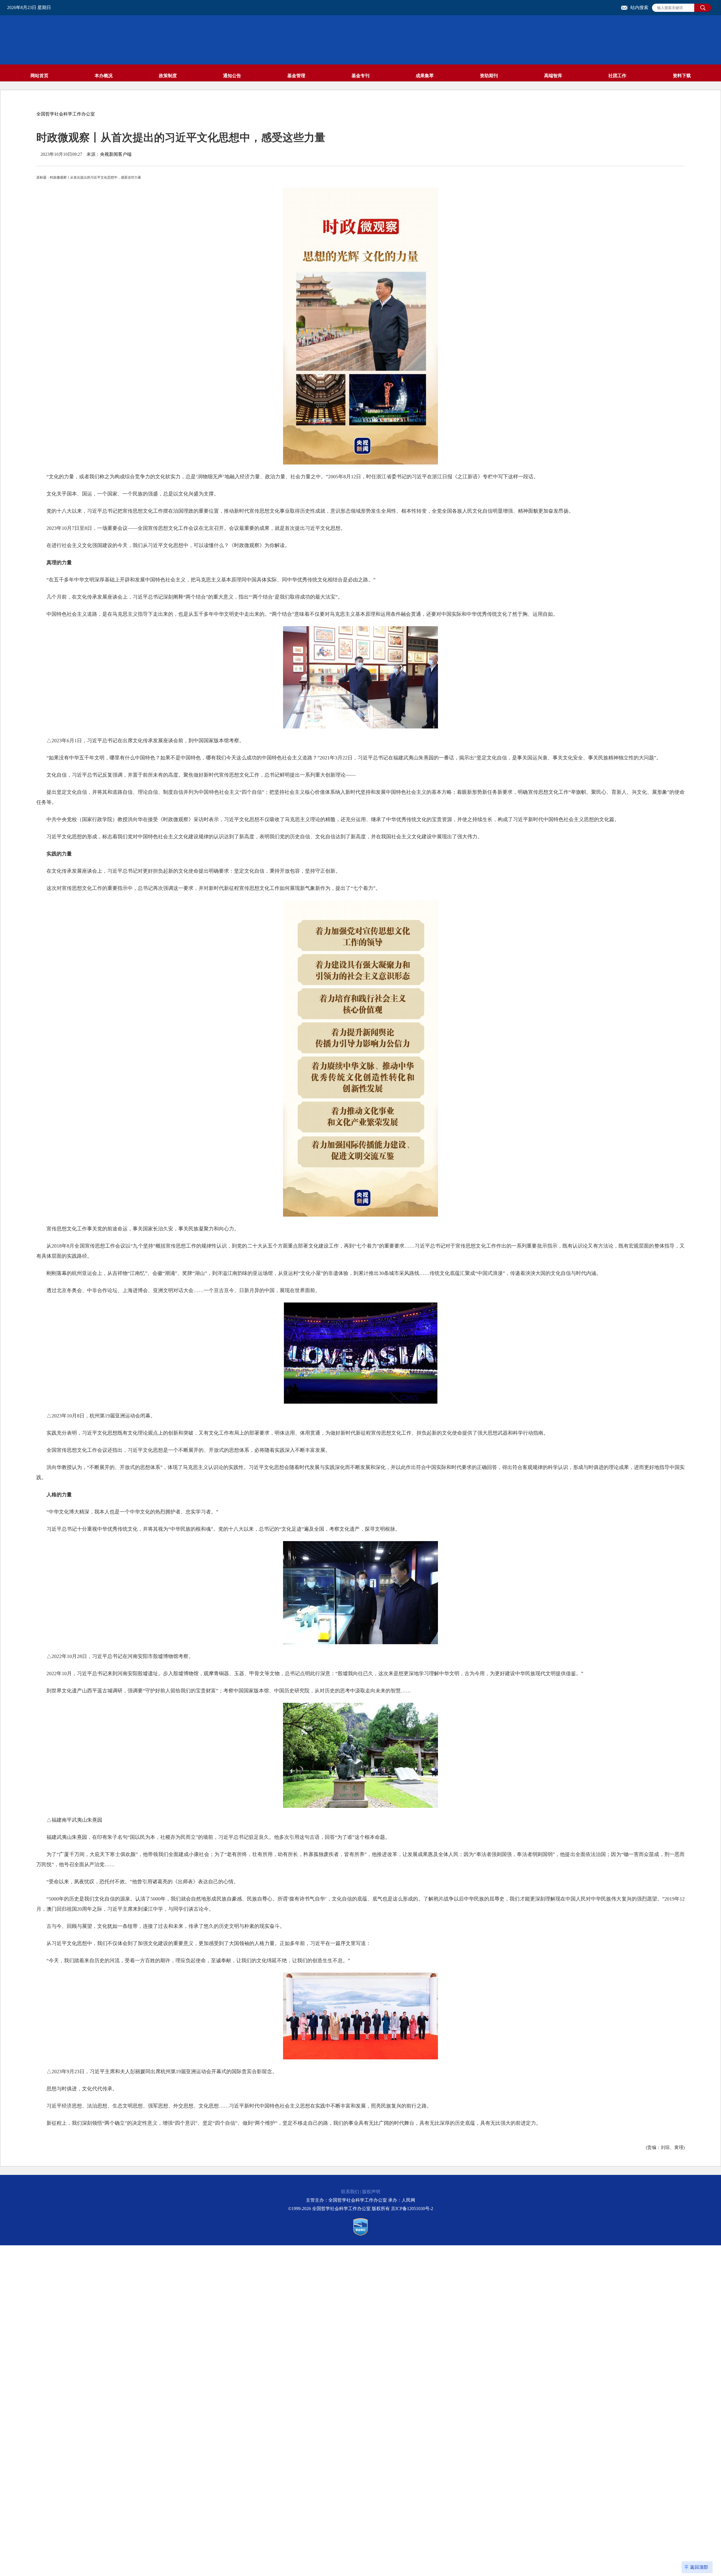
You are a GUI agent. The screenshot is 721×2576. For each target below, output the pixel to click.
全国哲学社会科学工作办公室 (66, 114)
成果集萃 (425, 76)
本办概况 (104, 76)
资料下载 (682, 76)
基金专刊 (360, 76)
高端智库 (553, 76)
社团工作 (617, 76)
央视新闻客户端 (116, 154)
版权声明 (371, 2192)
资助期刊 (489, 76)
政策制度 (168, 76)
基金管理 (296, 76)
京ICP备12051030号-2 (412, 2209)
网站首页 (39, 76)
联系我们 (350, 2192)
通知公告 (232, 76)
